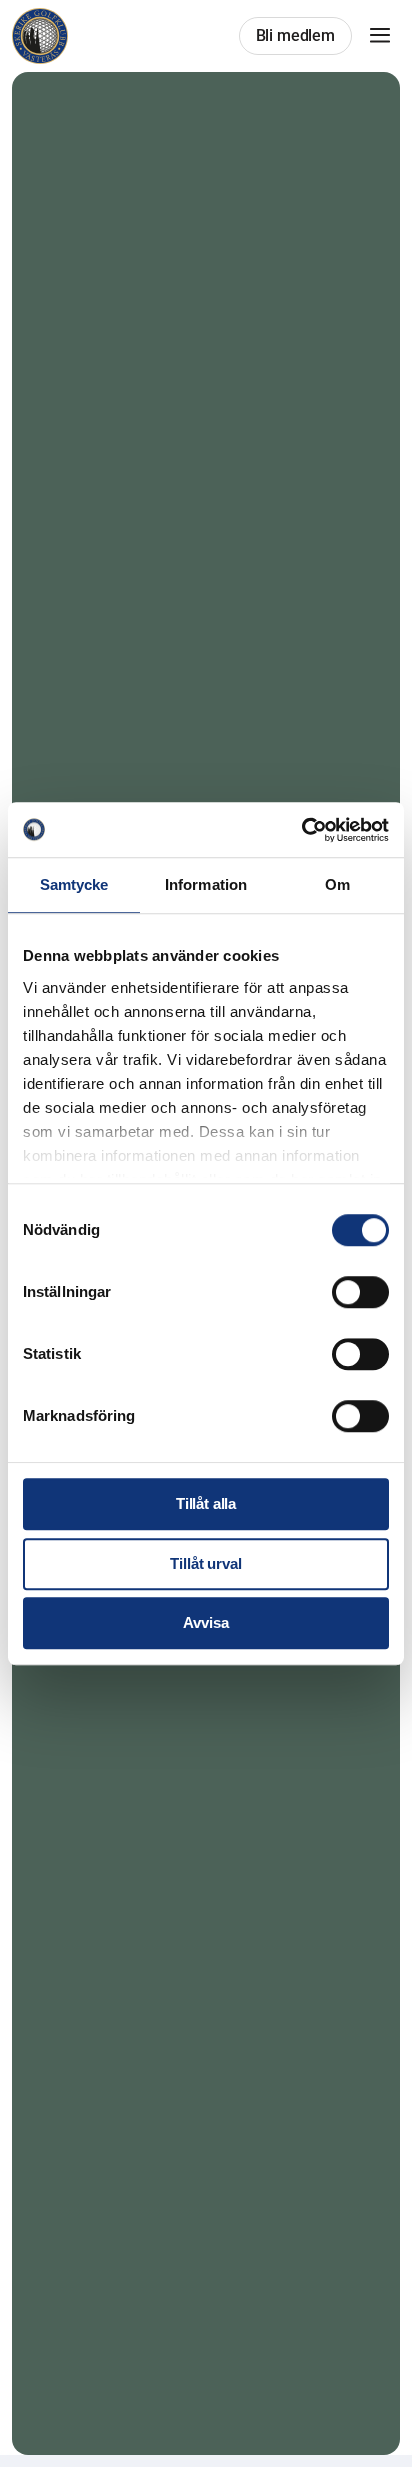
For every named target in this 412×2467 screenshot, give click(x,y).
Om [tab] (337, 884)
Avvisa (205, 1622)
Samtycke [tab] (74, 884)
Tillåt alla (206, 1503)
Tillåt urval (205, 1563)
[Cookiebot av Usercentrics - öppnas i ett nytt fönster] (301, 830)
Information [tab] (206, 884)
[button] (380, 36)
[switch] (360, 1292)
